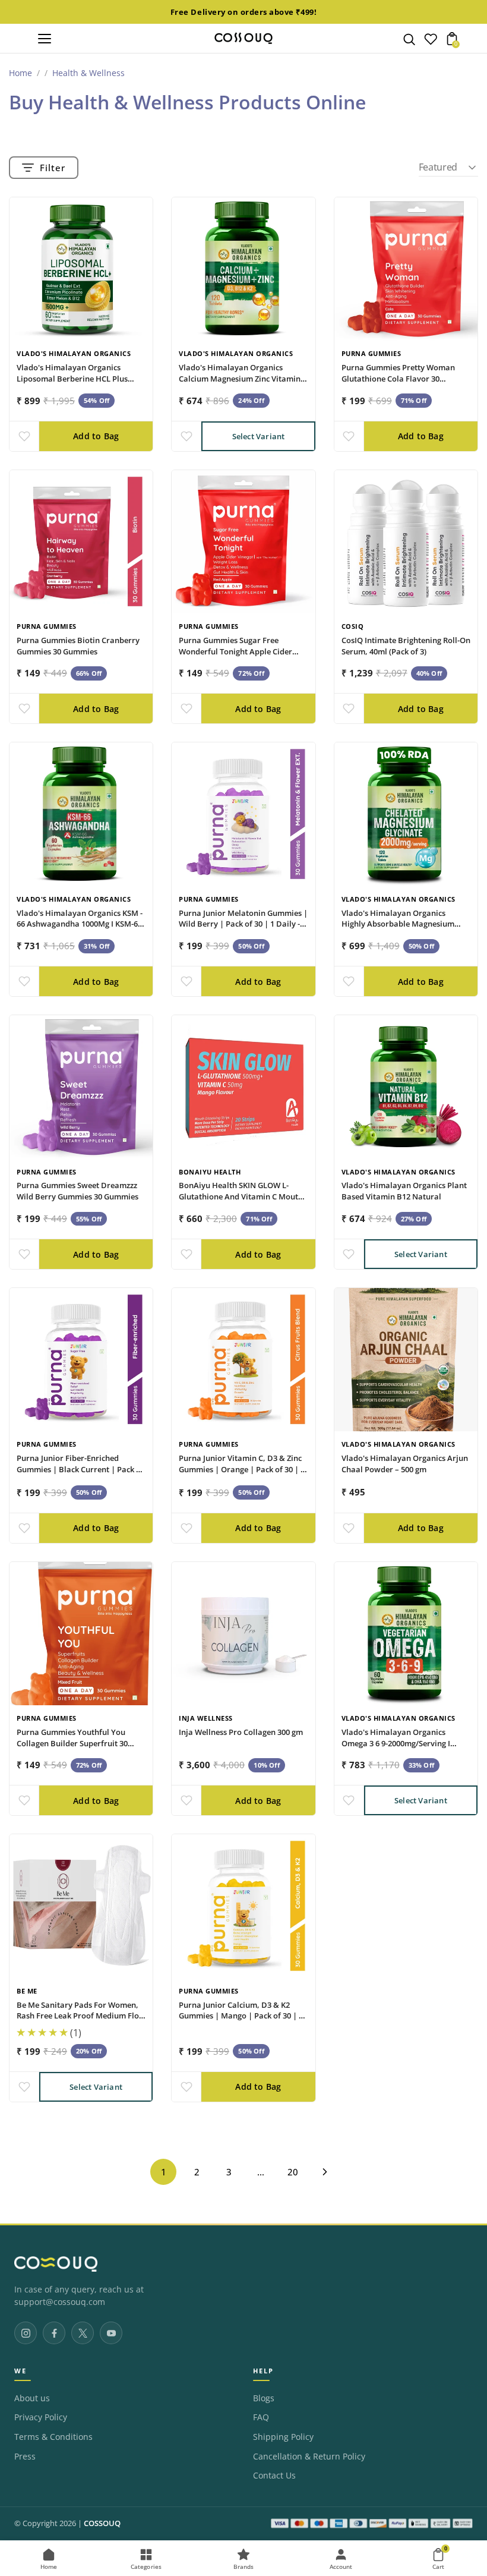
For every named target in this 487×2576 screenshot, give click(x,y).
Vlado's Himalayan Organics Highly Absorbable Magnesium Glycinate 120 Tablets (398, 924)
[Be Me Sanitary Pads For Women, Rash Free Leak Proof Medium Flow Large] (81, 1906)
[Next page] (325, 2172)
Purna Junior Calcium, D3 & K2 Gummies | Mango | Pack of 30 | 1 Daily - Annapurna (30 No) (241, 2016)
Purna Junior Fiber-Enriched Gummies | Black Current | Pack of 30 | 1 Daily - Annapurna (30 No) (80, 1469)
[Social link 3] (83, 2333)
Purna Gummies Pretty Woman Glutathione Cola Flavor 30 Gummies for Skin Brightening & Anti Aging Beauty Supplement (400, 384)
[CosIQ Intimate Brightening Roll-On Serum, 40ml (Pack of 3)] (406, 542)
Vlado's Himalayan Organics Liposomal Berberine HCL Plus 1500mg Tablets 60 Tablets (72, 379)
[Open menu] (45, 39)
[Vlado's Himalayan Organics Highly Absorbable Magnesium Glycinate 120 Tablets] (406, 814)
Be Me (27, 1991)
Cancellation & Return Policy (309, 2457)
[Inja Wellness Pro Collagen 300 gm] (243, 1634)
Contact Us (274, 2476)
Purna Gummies (371, 353)
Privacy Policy (41, 2417)
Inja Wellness (206, 1718)
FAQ (261, 2417)
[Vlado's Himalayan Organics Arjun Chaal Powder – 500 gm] (406, 1360)
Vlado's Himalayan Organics (74, 353)
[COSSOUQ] (56, 2264)
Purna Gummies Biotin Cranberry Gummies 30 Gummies (78, 646)
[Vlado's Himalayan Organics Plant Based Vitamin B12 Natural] (406, 1087)
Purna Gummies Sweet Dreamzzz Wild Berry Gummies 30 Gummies (78, 1191)
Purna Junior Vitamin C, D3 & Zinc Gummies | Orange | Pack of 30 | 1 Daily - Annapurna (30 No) (242, 1469)
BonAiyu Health (210, 1172)
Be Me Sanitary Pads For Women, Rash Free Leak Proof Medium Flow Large (81, 2016)
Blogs (264, 2398)
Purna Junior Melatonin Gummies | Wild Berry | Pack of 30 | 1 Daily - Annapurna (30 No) (243, 924)
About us (32, 2398)
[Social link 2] (54, 2333)
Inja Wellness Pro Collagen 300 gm (241, 1732)
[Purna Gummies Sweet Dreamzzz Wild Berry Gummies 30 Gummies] (81, 1087)
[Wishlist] (431, 42)
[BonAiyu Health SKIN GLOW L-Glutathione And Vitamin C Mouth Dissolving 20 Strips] (243, 1087)
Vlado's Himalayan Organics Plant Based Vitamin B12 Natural (404, 1191)
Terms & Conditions (53, 2437)
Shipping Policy (283, 2437)
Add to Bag (96, 436)
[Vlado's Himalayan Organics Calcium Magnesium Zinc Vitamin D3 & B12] (243, 269)
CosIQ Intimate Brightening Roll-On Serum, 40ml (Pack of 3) (406, 646)
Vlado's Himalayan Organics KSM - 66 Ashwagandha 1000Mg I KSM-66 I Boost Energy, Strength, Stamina (80, 924)
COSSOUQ (102, 2523)
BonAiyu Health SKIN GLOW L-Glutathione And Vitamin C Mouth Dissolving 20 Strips (241, 1196)
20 (293, 2172)
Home (20, 73)
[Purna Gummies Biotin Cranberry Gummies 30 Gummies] (81, 542)
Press (25, 2457)
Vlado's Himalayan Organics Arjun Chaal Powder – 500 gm (405, 1464)
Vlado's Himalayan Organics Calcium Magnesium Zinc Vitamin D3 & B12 (240, 379)
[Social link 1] (26, 2333)
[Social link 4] (111, 2333)
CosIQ (353, 626)
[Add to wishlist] (24, 436)
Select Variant (259, 436)
